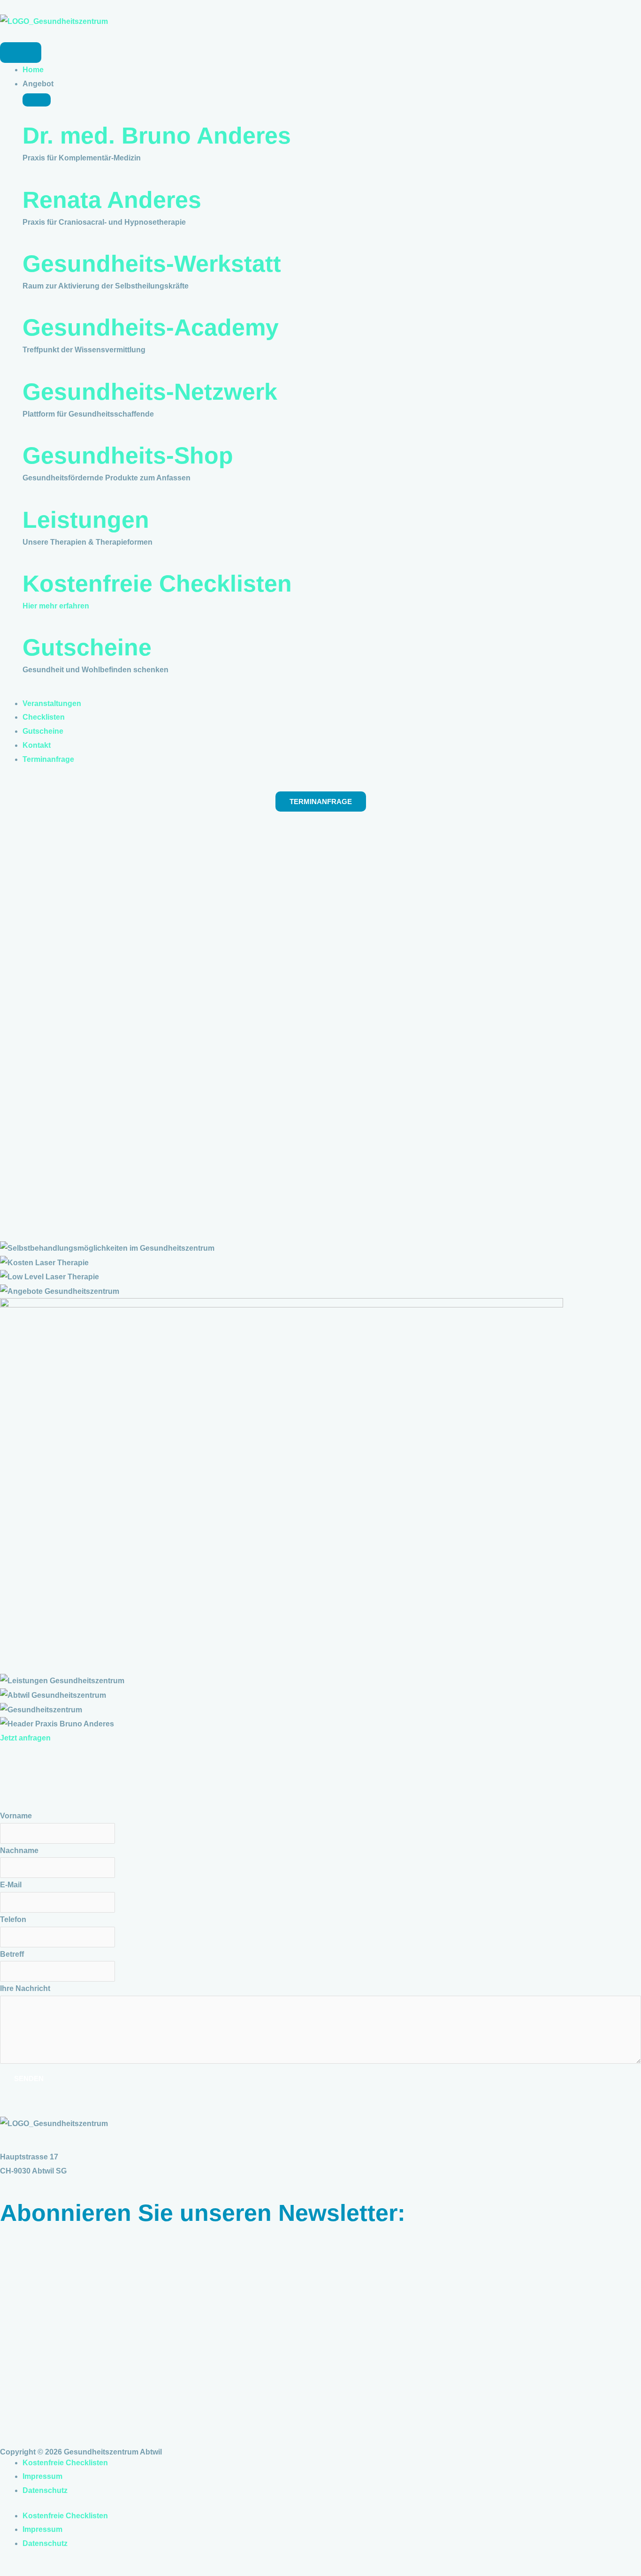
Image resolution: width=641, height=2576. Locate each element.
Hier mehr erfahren (56, 606)
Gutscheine (87, 647)
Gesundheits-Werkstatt (152, 264)
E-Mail (11, 1885)
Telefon (13, 1919)
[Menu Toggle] (21, 53)
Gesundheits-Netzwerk (150, 392)
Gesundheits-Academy (151, 327)
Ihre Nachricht (25, 1988)
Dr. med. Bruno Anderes (157, 136)
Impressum (42, 2476)
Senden (29, 2078)
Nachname (19, 1850)
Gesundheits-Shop (128, 456)
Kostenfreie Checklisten (157, 584)
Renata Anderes (112, 200)
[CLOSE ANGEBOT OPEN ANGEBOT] (37, 100)
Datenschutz (45, 2490)
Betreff (12, 1954)
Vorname (16, 1816)
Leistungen (86, 520)
